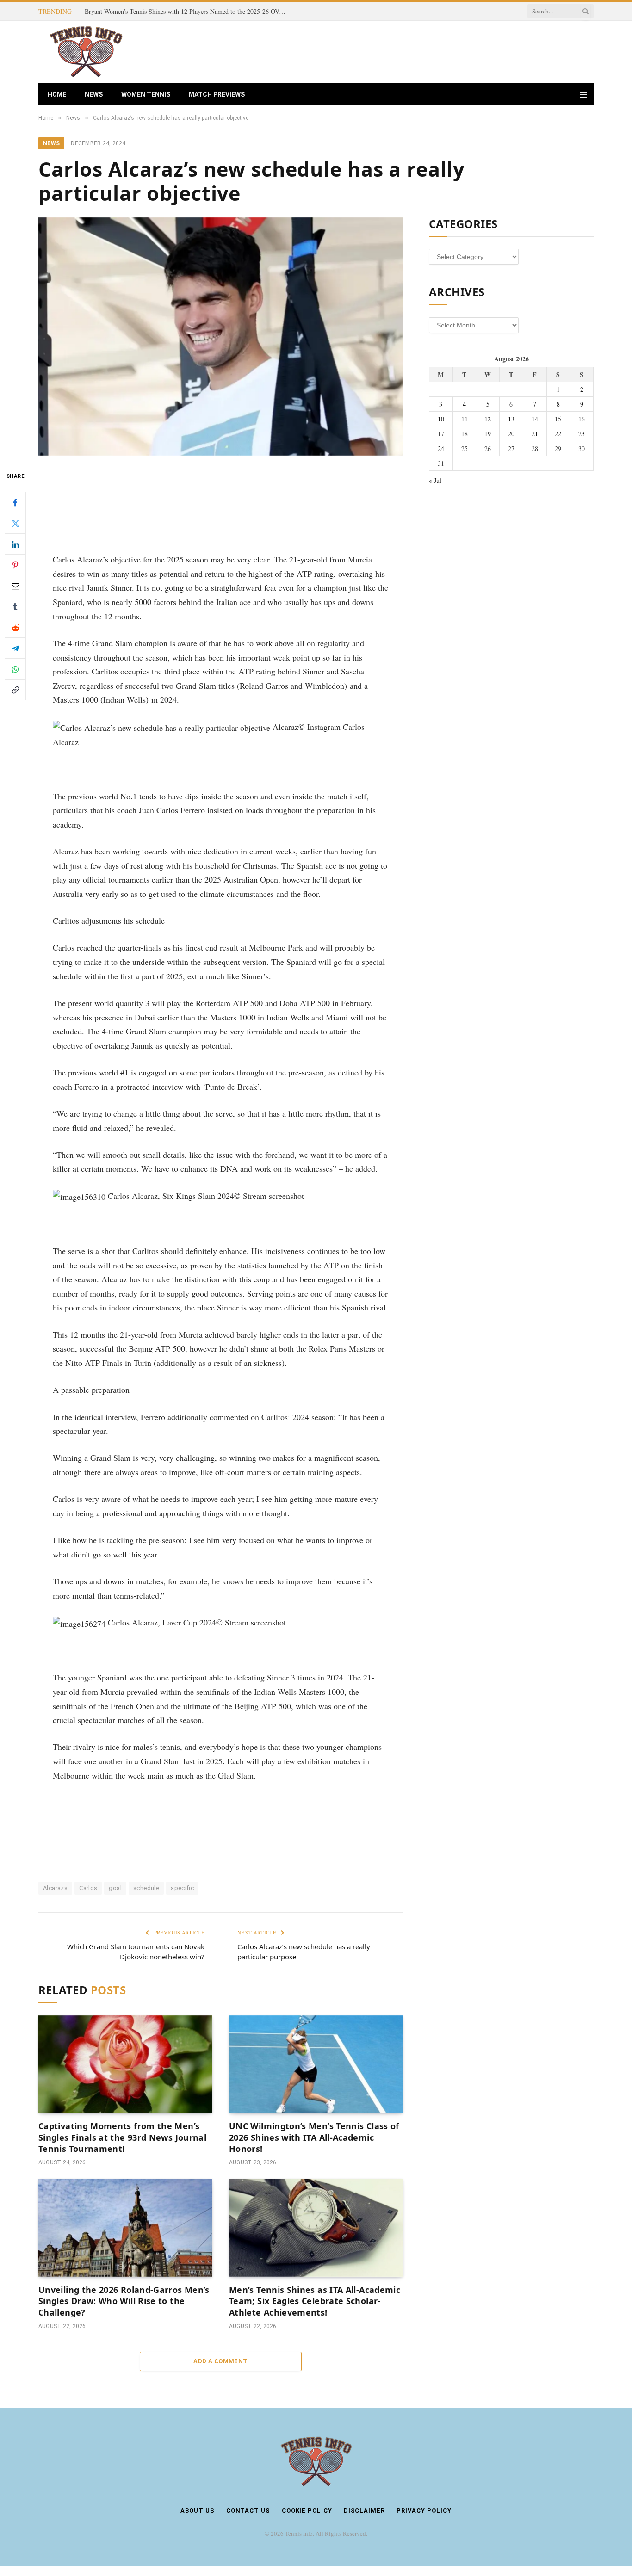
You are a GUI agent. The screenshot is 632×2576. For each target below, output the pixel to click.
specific (182, 1888)
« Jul (435, 480)
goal (115, 1888)
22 (558, 434)
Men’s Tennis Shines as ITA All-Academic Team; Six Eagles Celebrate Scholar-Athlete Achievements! (315, 2301)
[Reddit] (15, 627)
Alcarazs (55, 1888)
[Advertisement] (425, 51)
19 (488, 434)
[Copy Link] (15, 690)
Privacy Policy (424, 2511)
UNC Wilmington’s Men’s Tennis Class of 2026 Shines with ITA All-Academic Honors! (314, 2137)
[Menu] (583, 95)
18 (465, 434)
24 (441, 448)
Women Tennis (146, 94)
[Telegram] (15, 648)
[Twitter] (15, 523)
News (94, 94)
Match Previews (217, 94)
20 (511, 434)
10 (441, 419)
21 (535, 434)
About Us (197, 2511)
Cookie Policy (307, 2511)
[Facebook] (15, 502)
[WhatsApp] (15, 669)
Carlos (88, 1888)
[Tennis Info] (86, 52)
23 (582, 434)
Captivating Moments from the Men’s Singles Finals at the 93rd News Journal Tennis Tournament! (189, 12)
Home (57, 94)
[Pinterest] (15, 565)
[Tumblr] (15, 606)
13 (511, 419)
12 (488, 419)
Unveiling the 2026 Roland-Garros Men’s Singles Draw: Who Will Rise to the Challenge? (124, 2301)
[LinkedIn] (15, 544)
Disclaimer (364, 2511)
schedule (146, 1888)
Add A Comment (220, 2361)
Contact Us (248, 2511)
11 (465, 419)
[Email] (15, 586)
